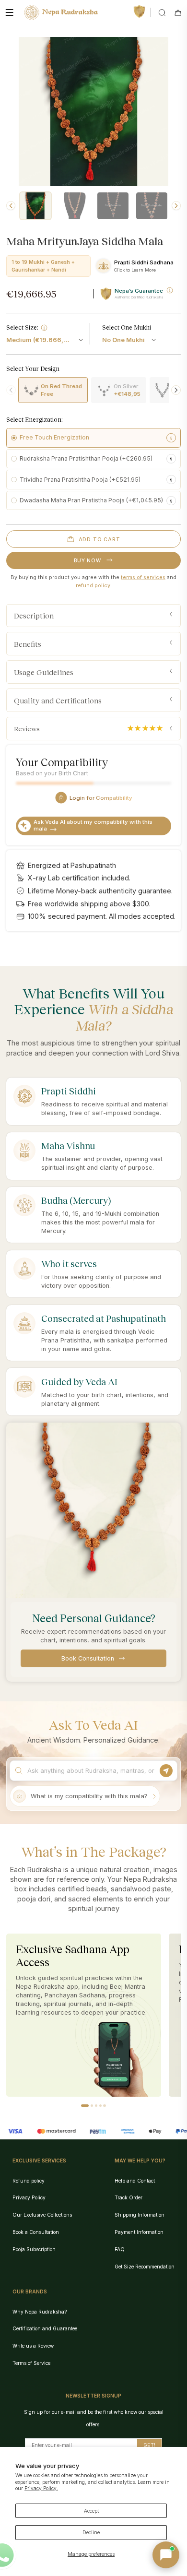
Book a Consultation (36, 2232)
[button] (85, 2106)
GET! (149, 2445)
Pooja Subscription (34, 2249)
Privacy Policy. (41, 2488)
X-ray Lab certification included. (79, 878)
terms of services (143, 577)
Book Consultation (88, 1658)
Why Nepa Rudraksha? (40, 2312)
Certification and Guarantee (45, 2328)
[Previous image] (11, 206)
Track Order (129, 2197)
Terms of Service (31, 2363)
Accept (91, 2511)
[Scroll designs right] (176, 390)
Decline (91, 2532)
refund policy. (94, 585)
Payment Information (139, 2232)
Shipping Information (140, 2215)
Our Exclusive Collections (42, 2215)
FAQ (120, 2249)
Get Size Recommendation (145, 2267)
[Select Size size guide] (44, 328)
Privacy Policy (29, 2197)
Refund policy (29, 2181)
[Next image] (176, 206)
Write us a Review (33, 2346)
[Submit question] (166, 1771)
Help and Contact (135, 2181)
